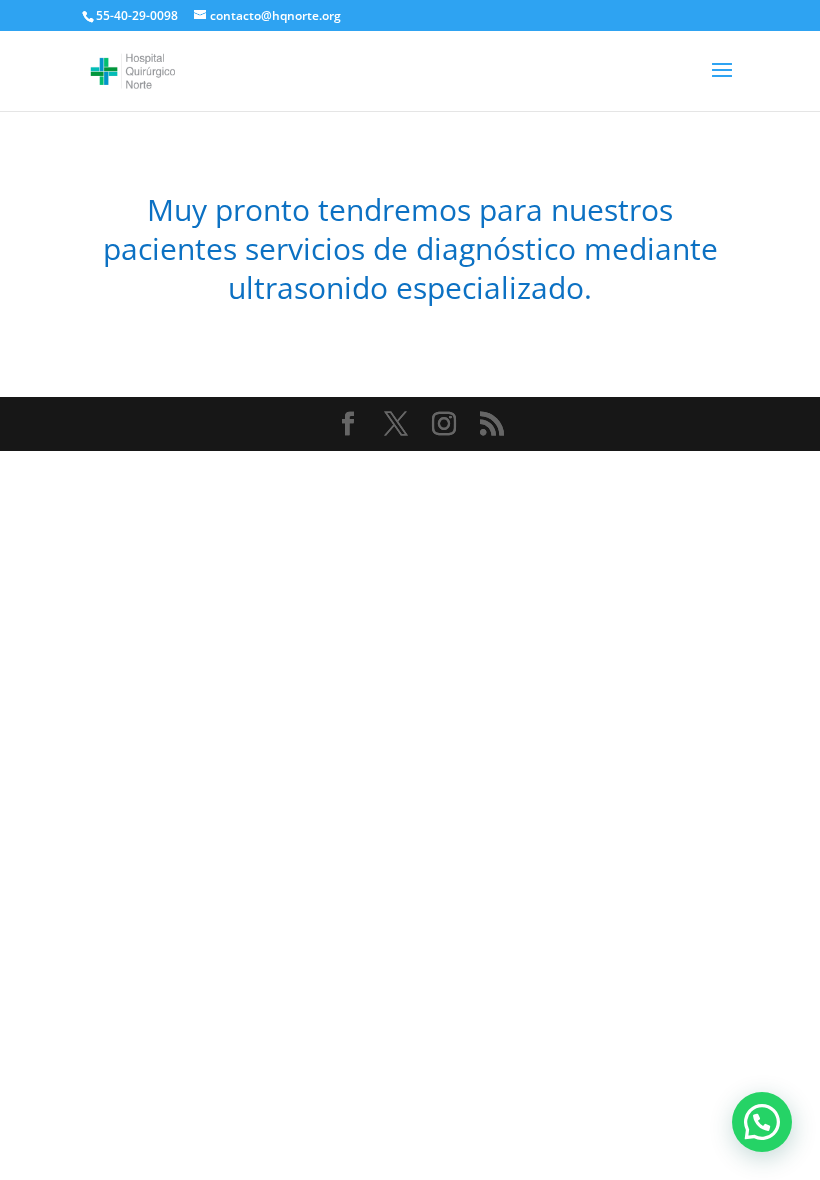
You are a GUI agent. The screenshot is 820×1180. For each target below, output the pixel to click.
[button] (762, 1122)
